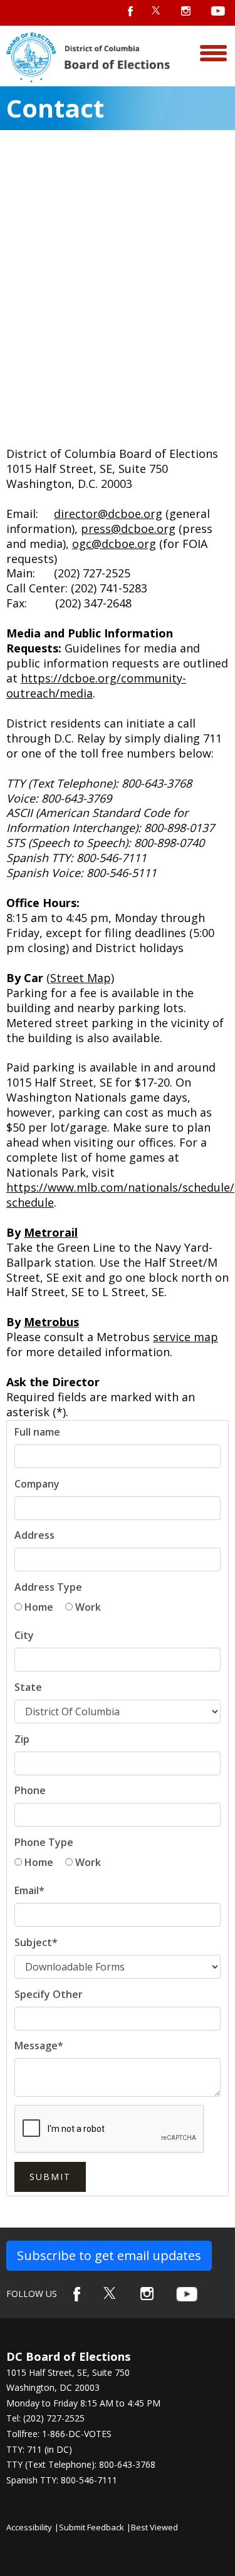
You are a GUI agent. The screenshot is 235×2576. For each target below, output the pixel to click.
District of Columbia (88, 58)
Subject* (36, 1942)
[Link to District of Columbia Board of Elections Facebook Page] (77, 2294)
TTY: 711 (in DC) (39, 2449)
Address (34, 1535)
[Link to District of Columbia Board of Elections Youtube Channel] (187, 2294)
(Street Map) (80, 978)
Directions (176, 17)
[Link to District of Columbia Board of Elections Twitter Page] (110, 2293)
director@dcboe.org (108, 514)
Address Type (48, 1587)
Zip (22, 1739)
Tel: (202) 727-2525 (45, 2418)
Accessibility (29, 2527)
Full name (37, 1432)
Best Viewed (154, 2527)
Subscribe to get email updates (109, 2255)
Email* (29, 1890)
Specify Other (49, 1994)
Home (39, 1607)
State (28, 1687)
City (24, 1635)
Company (37, 1484)
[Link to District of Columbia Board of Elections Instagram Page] (147, 2294)
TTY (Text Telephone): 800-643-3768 (81, 2464)
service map (185, 1337)
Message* (39, 2046)
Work (88, 1607)
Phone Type (44, 1842)
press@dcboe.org (128, 529)
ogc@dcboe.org (114, 544)
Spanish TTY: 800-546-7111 (62, 2480)
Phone (30, 1790)
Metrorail (51, 1232)
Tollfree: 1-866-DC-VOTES (59, 2434)
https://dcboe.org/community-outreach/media (96, 686)
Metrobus (51, 1322)
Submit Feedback (91, 2527)
